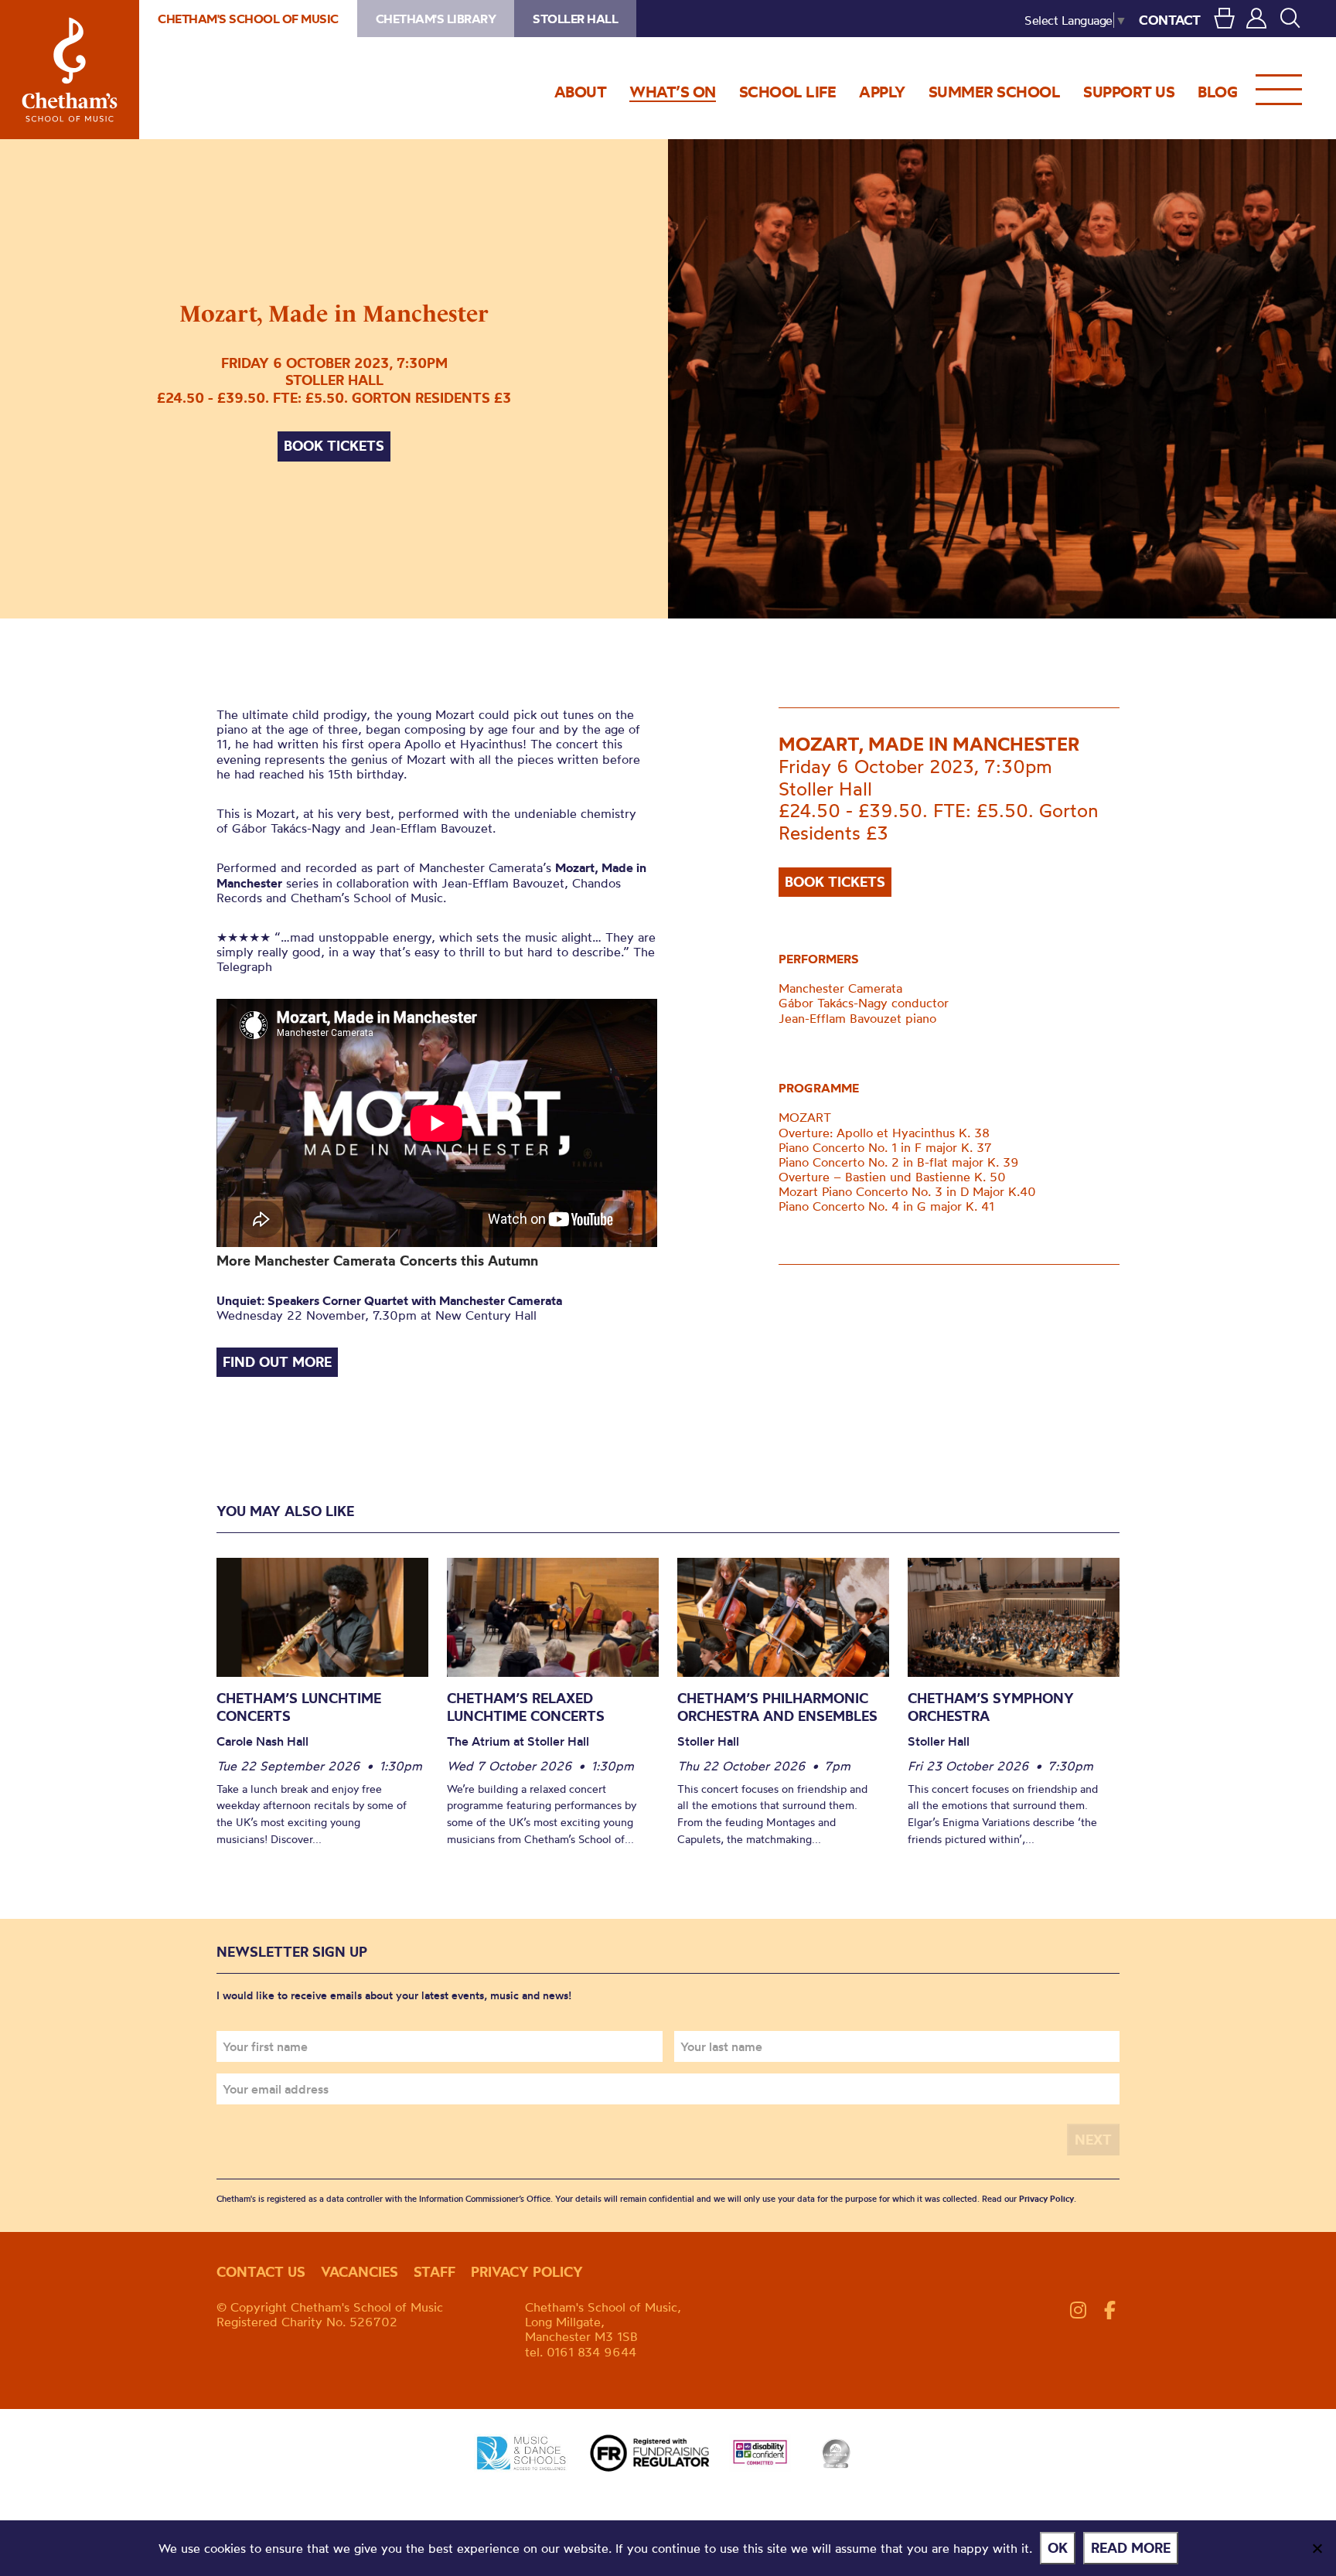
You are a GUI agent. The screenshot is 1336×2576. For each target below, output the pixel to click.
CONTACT (1170, 20)
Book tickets (334, 446)
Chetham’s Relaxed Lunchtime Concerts (526, 1707)
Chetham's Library (436, 19)
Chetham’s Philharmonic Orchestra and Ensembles (777, 1707)
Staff (435, 2272)
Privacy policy (527, 2272)
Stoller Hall (575, 19)
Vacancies (360, 2272)
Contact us (261, 2272)
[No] (1317, 2548)
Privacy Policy (1046, 2199)
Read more (1131, 2548)
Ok (1058, 2548)
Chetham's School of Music (70, 70)
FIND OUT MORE (277, 1362)
